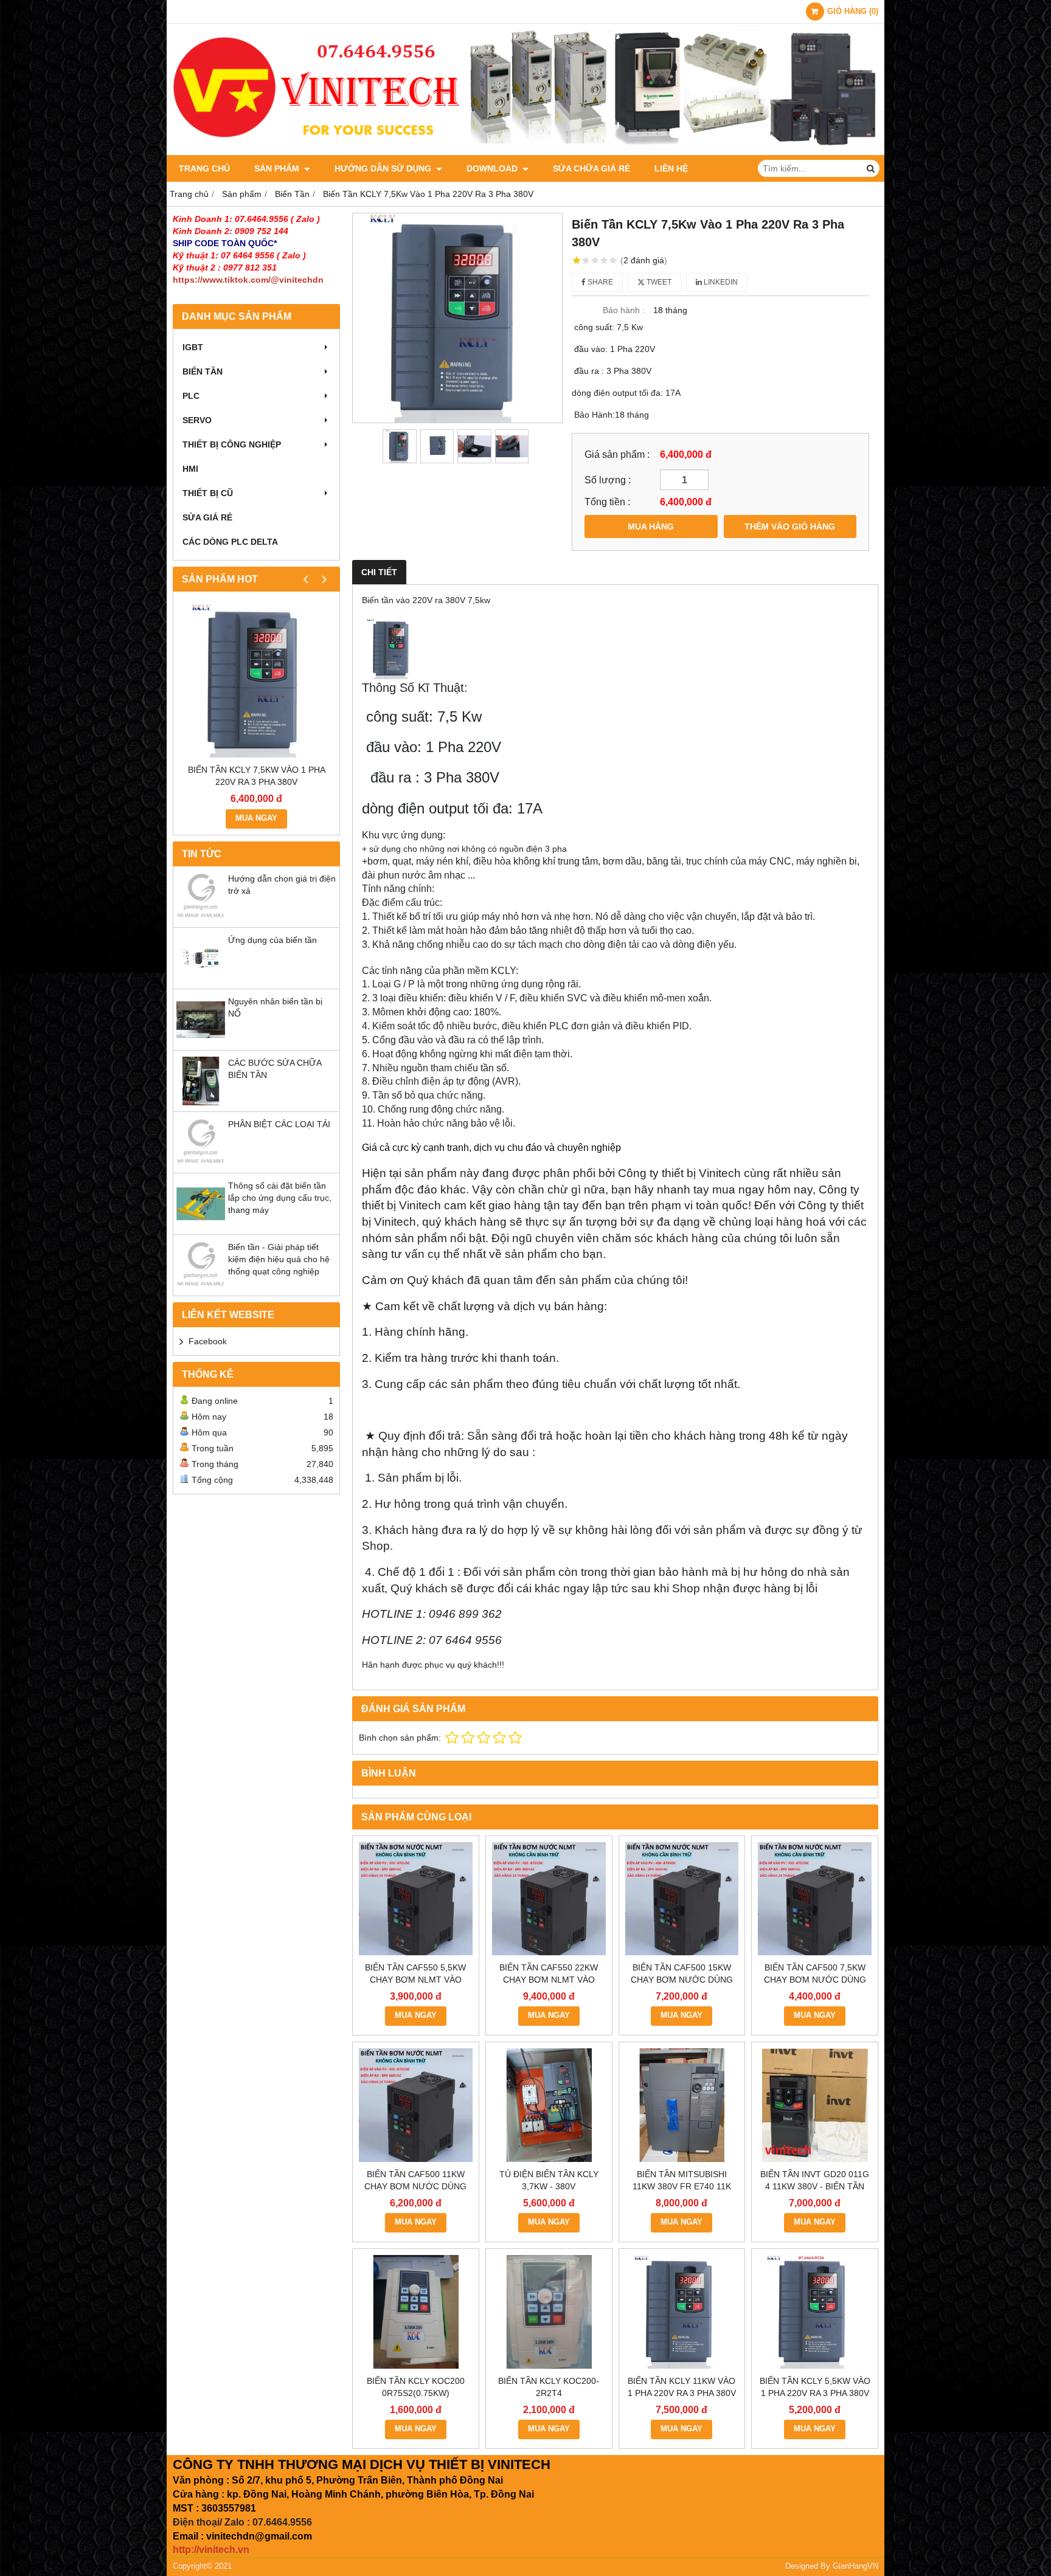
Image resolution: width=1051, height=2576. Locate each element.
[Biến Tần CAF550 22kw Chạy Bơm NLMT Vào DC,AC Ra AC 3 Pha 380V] (549, 1899)
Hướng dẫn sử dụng (384, 168)
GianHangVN (855, 2566)
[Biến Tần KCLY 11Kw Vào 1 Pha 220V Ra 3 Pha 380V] (682, 2312)
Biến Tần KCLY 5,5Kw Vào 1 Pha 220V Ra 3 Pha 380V (815, 2387)
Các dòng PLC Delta (230, 542)
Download (493, 168)
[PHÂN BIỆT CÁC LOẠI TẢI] (201, 1164)
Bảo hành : (624, 310)
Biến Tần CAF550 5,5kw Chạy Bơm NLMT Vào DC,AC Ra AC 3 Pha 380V (416, 1980)
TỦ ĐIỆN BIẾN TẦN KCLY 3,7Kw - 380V (549, 2180)
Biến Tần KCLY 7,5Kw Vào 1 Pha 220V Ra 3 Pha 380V (257, 776)
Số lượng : (608, 480)
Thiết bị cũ (208, 493)
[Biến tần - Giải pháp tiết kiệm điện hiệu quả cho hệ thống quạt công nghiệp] (201, 1286)
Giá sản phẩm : (617, 454)
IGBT (193, 347)
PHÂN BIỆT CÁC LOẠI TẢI (279, 1124)
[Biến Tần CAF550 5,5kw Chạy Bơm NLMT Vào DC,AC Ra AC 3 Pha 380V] (416, 1899)
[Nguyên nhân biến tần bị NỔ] (201, 1041)
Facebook (208, 1341)
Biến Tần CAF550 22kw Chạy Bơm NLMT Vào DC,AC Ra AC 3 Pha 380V (549, 1980)
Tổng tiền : (607, 502)
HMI (190, 469)
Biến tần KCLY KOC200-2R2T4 (549, 2387)
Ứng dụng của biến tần (272, 940)
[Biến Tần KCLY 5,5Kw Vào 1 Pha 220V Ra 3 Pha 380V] (815, 2312)
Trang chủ (204, 168)
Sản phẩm (278, 168)
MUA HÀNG (651, 527)
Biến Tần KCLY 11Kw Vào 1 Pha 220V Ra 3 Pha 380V (682, 2387)
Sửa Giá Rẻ (207, 517)
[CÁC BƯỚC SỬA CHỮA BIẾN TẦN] (201, 1102)
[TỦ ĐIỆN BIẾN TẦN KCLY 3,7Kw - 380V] (549, 2105)
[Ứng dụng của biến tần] (201, 979)
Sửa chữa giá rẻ (591, 168)
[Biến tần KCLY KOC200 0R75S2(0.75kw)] (416, 2312)
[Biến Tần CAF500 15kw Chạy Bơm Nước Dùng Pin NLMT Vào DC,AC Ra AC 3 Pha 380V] (682, 1899)
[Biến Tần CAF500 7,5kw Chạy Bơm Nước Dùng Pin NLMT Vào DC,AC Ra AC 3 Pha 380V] (815, 1899)
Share (599, 282)
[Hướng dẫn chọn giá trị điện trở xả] (201, 918)
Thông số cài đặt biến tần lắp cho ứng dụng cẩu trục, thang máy (280, 1198)
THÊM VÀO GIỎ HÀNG (790, 527)
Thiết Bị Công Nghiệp (232, 444)
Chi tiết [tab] (379, 572)
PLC (191, 396)
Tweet (658, 282)
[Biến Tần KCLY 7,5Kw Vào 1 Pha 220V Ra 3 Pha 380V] (256, 681)
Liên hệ (671, 168)
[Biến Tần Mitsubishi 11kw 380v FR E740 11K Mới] (682, 2105)
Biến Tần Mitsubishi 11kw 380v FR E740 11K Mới (682, 2186)
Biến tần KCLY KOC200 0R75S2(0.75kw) (416, 2387)
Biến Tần (203, 371)
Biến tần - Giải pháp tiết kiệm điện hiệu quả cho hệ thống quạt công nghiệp (279, 1259)
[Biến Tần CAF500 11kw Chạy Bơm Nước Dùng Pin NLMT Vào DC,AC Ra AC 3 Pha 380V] (416, 2105)
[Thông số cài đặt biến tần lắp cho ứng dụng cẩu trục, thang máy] (201, 1225)
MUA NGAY (256, 818)
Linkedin (720, 282)
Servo (197, 420)
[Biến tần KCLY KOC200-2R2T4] (549, 2312)
